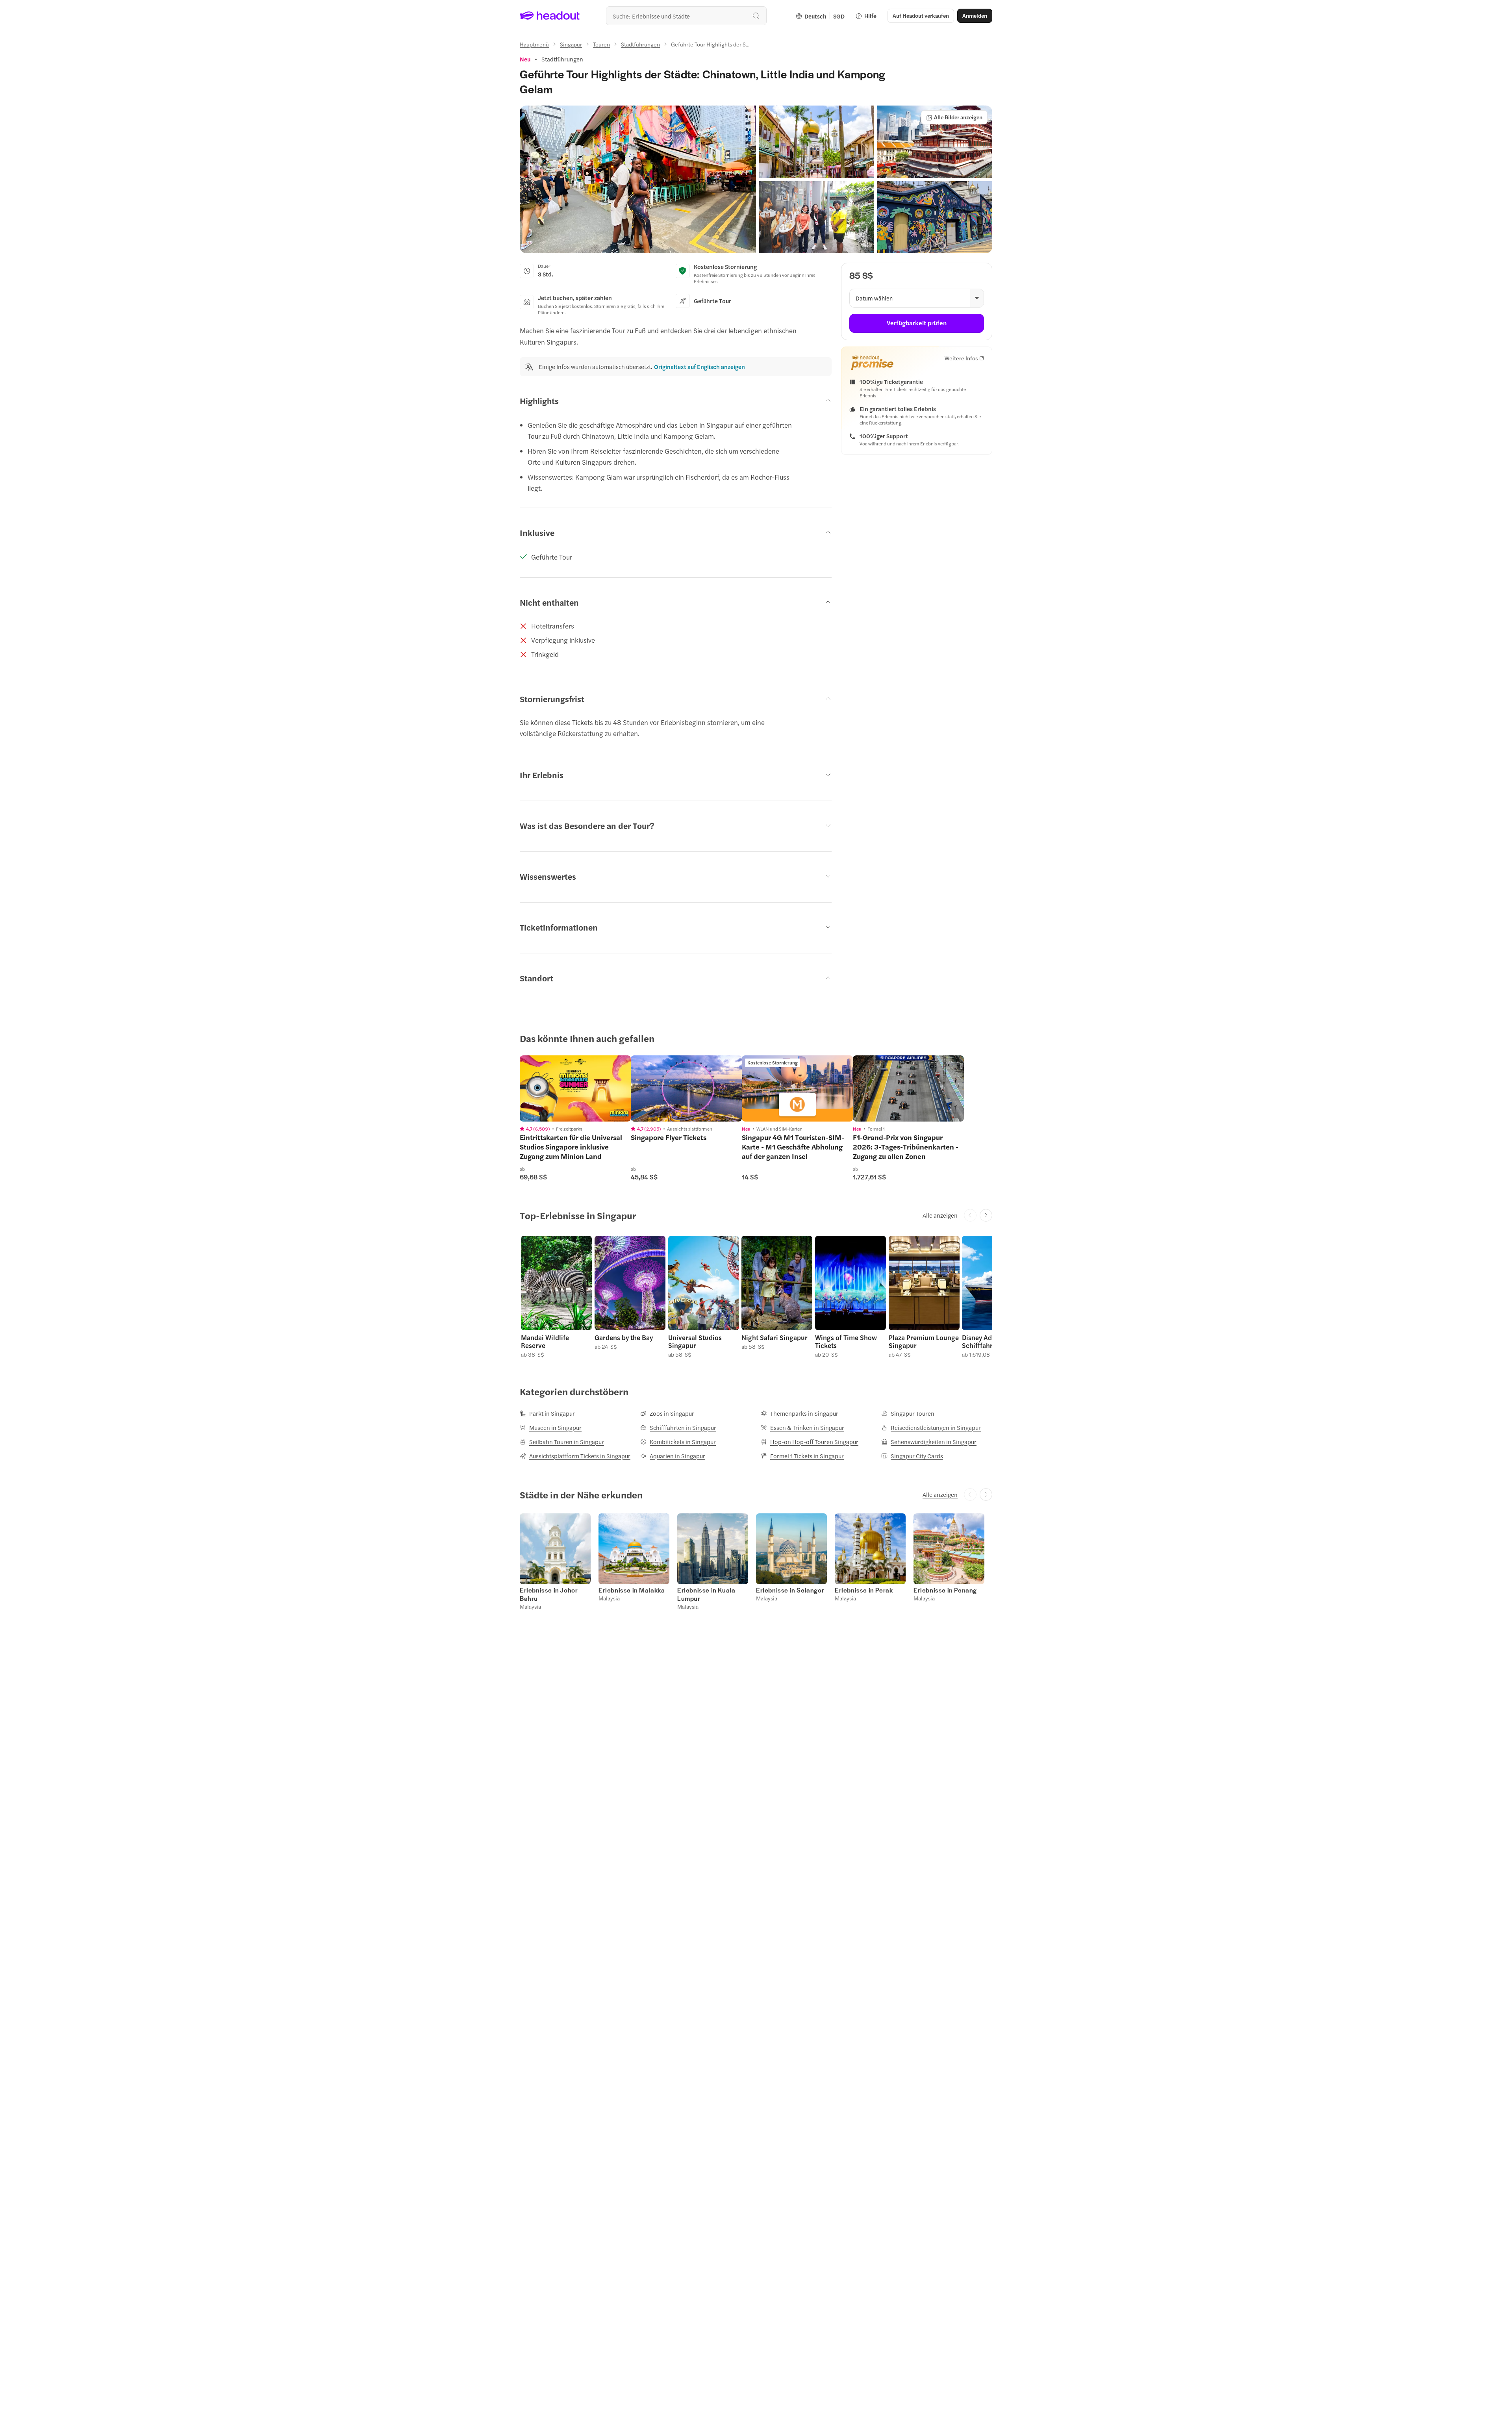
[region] (575, 1088)
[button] (638, 179)
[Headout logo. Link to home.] (550, 16)
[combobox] (686, 16)
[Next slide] (986, 1215)
